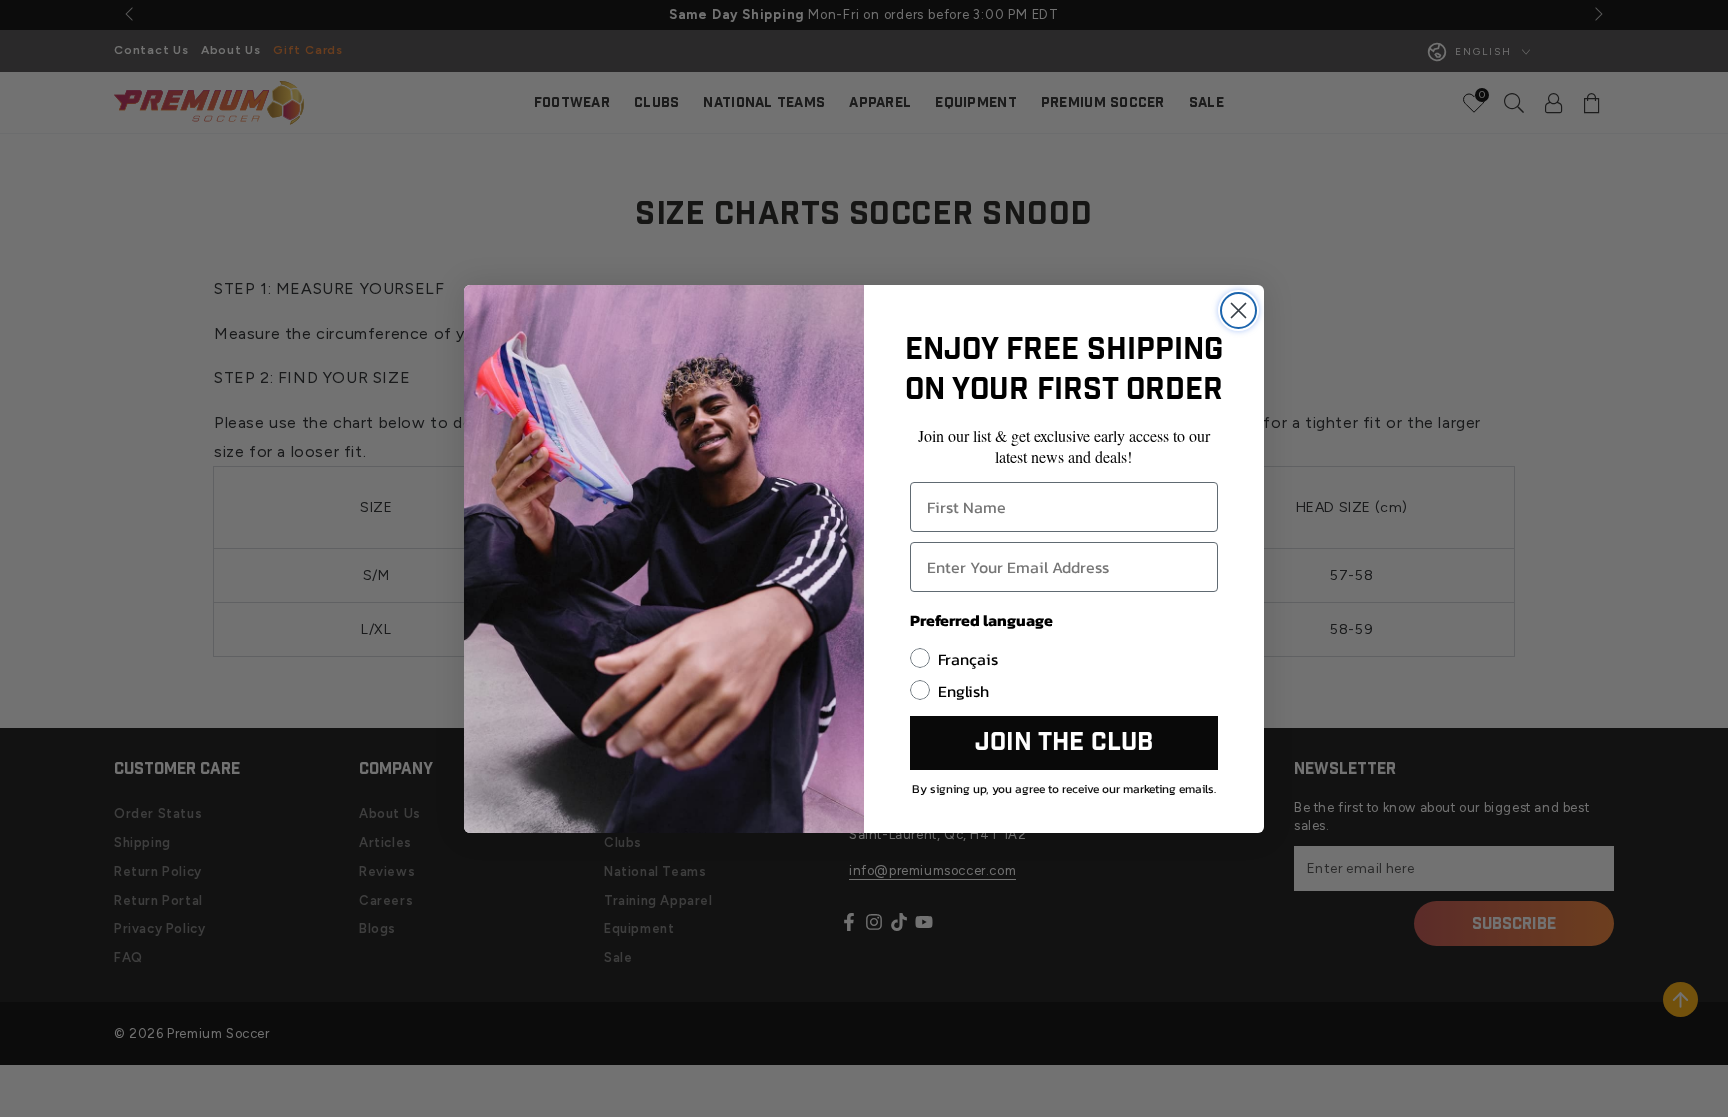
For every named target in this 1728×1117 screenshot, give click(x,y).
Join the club (1064, 742)
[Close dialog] (1238, 310)
